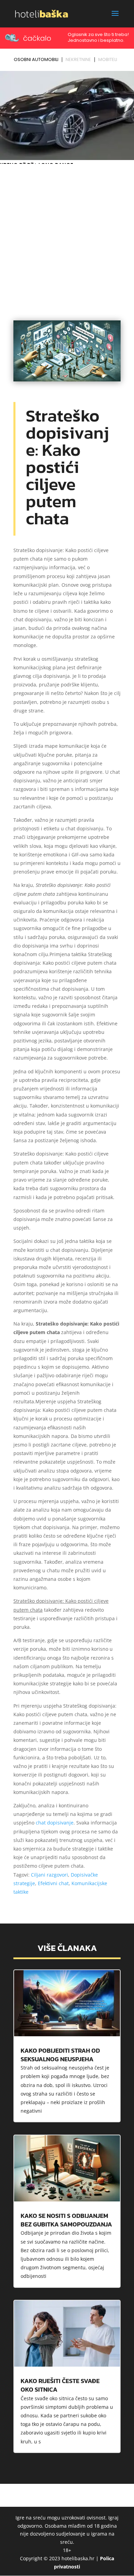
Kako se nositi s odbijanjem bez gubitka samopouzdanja (66, 2220)
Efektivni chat (53, 1883)
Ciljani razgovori (49, 1875)
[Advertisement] (67, 236)
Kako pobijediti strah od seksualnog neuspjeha (60, 2055)
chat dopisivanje (55, 1823)
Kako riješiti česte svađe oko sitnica (60, 2385)
